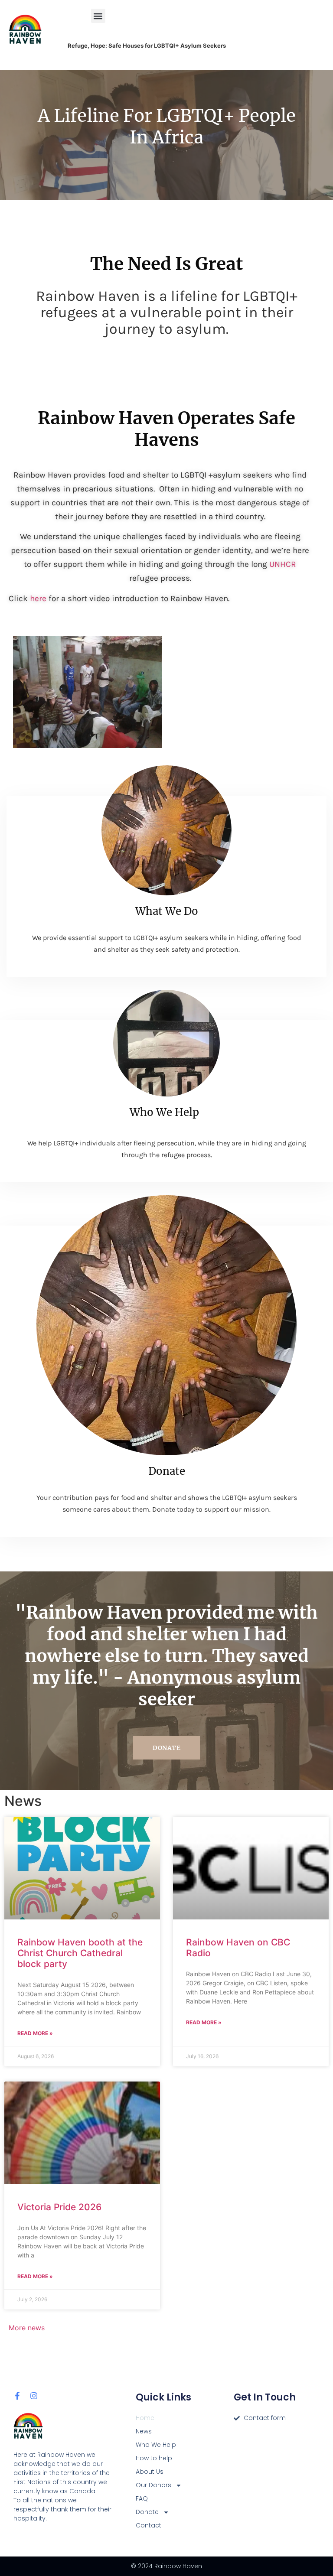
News (144, 2431)
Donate (167, 1471)
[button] (98, 16)
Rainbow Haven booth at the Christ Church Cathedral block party (80, 1953)
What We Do (167, 911)
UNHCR (283, 564)
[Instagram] (34, 2396)
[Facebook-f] (17, 2396)
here (38, 598)
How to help (154, 2458)
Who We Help (164, 1112)
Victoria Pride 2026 (59, 2207)
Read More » (35, 2033)
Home (145, 2418)
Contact (149, 2525)
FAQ (142, 2498)
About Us (150, 2472)
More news (27, 2328)
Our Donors (153, 2485)
